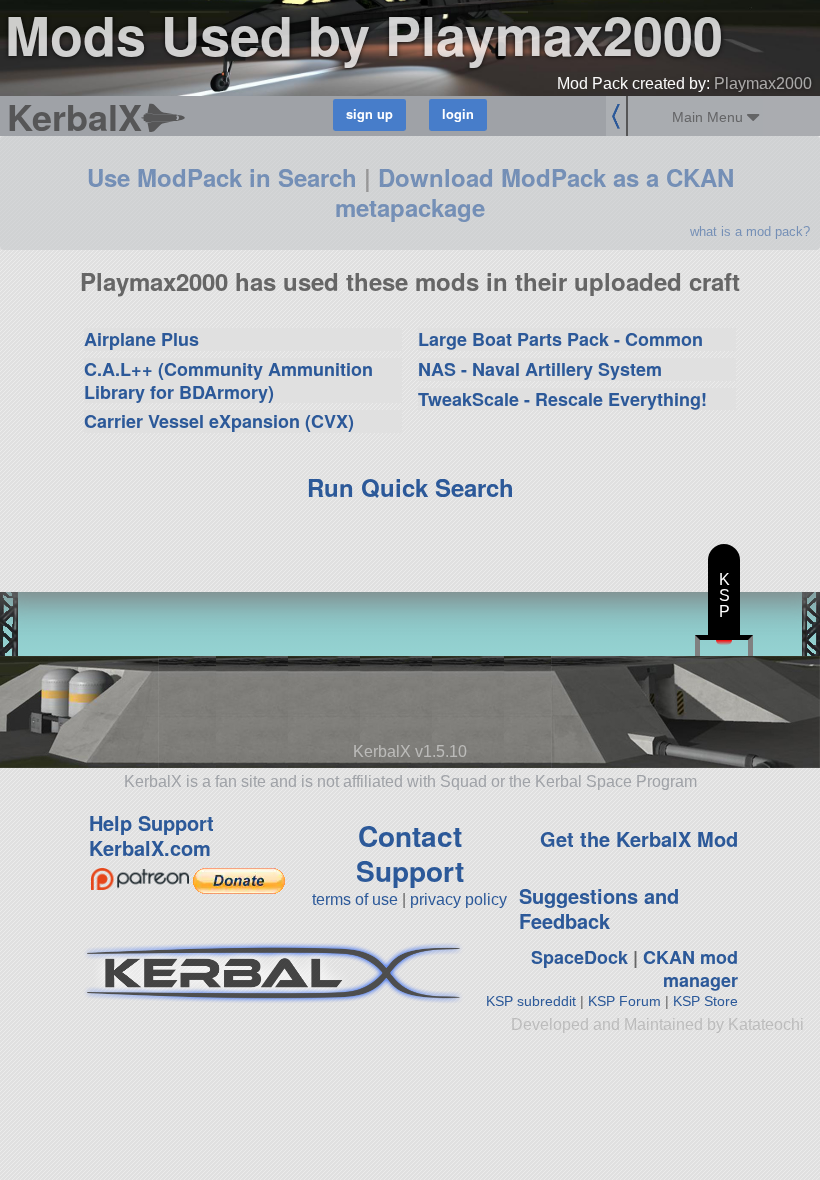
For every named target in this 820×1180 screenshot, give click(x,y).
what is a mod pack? (750, 231)
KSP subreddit (531, 1001)
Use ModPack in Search (222, 177)
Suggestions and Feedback (599, 908)
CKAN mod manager (690, 968)
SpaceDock (579, 957)
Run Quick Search (410, 487)
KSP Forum (624, 1001)
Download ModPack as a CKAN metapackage (534, 192)
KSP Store (705, 1001)
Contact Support (410, 853)
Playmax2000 (763, 83)
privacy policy (458, 899)
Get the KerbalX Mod (639, 838)
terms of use (355, 899)
